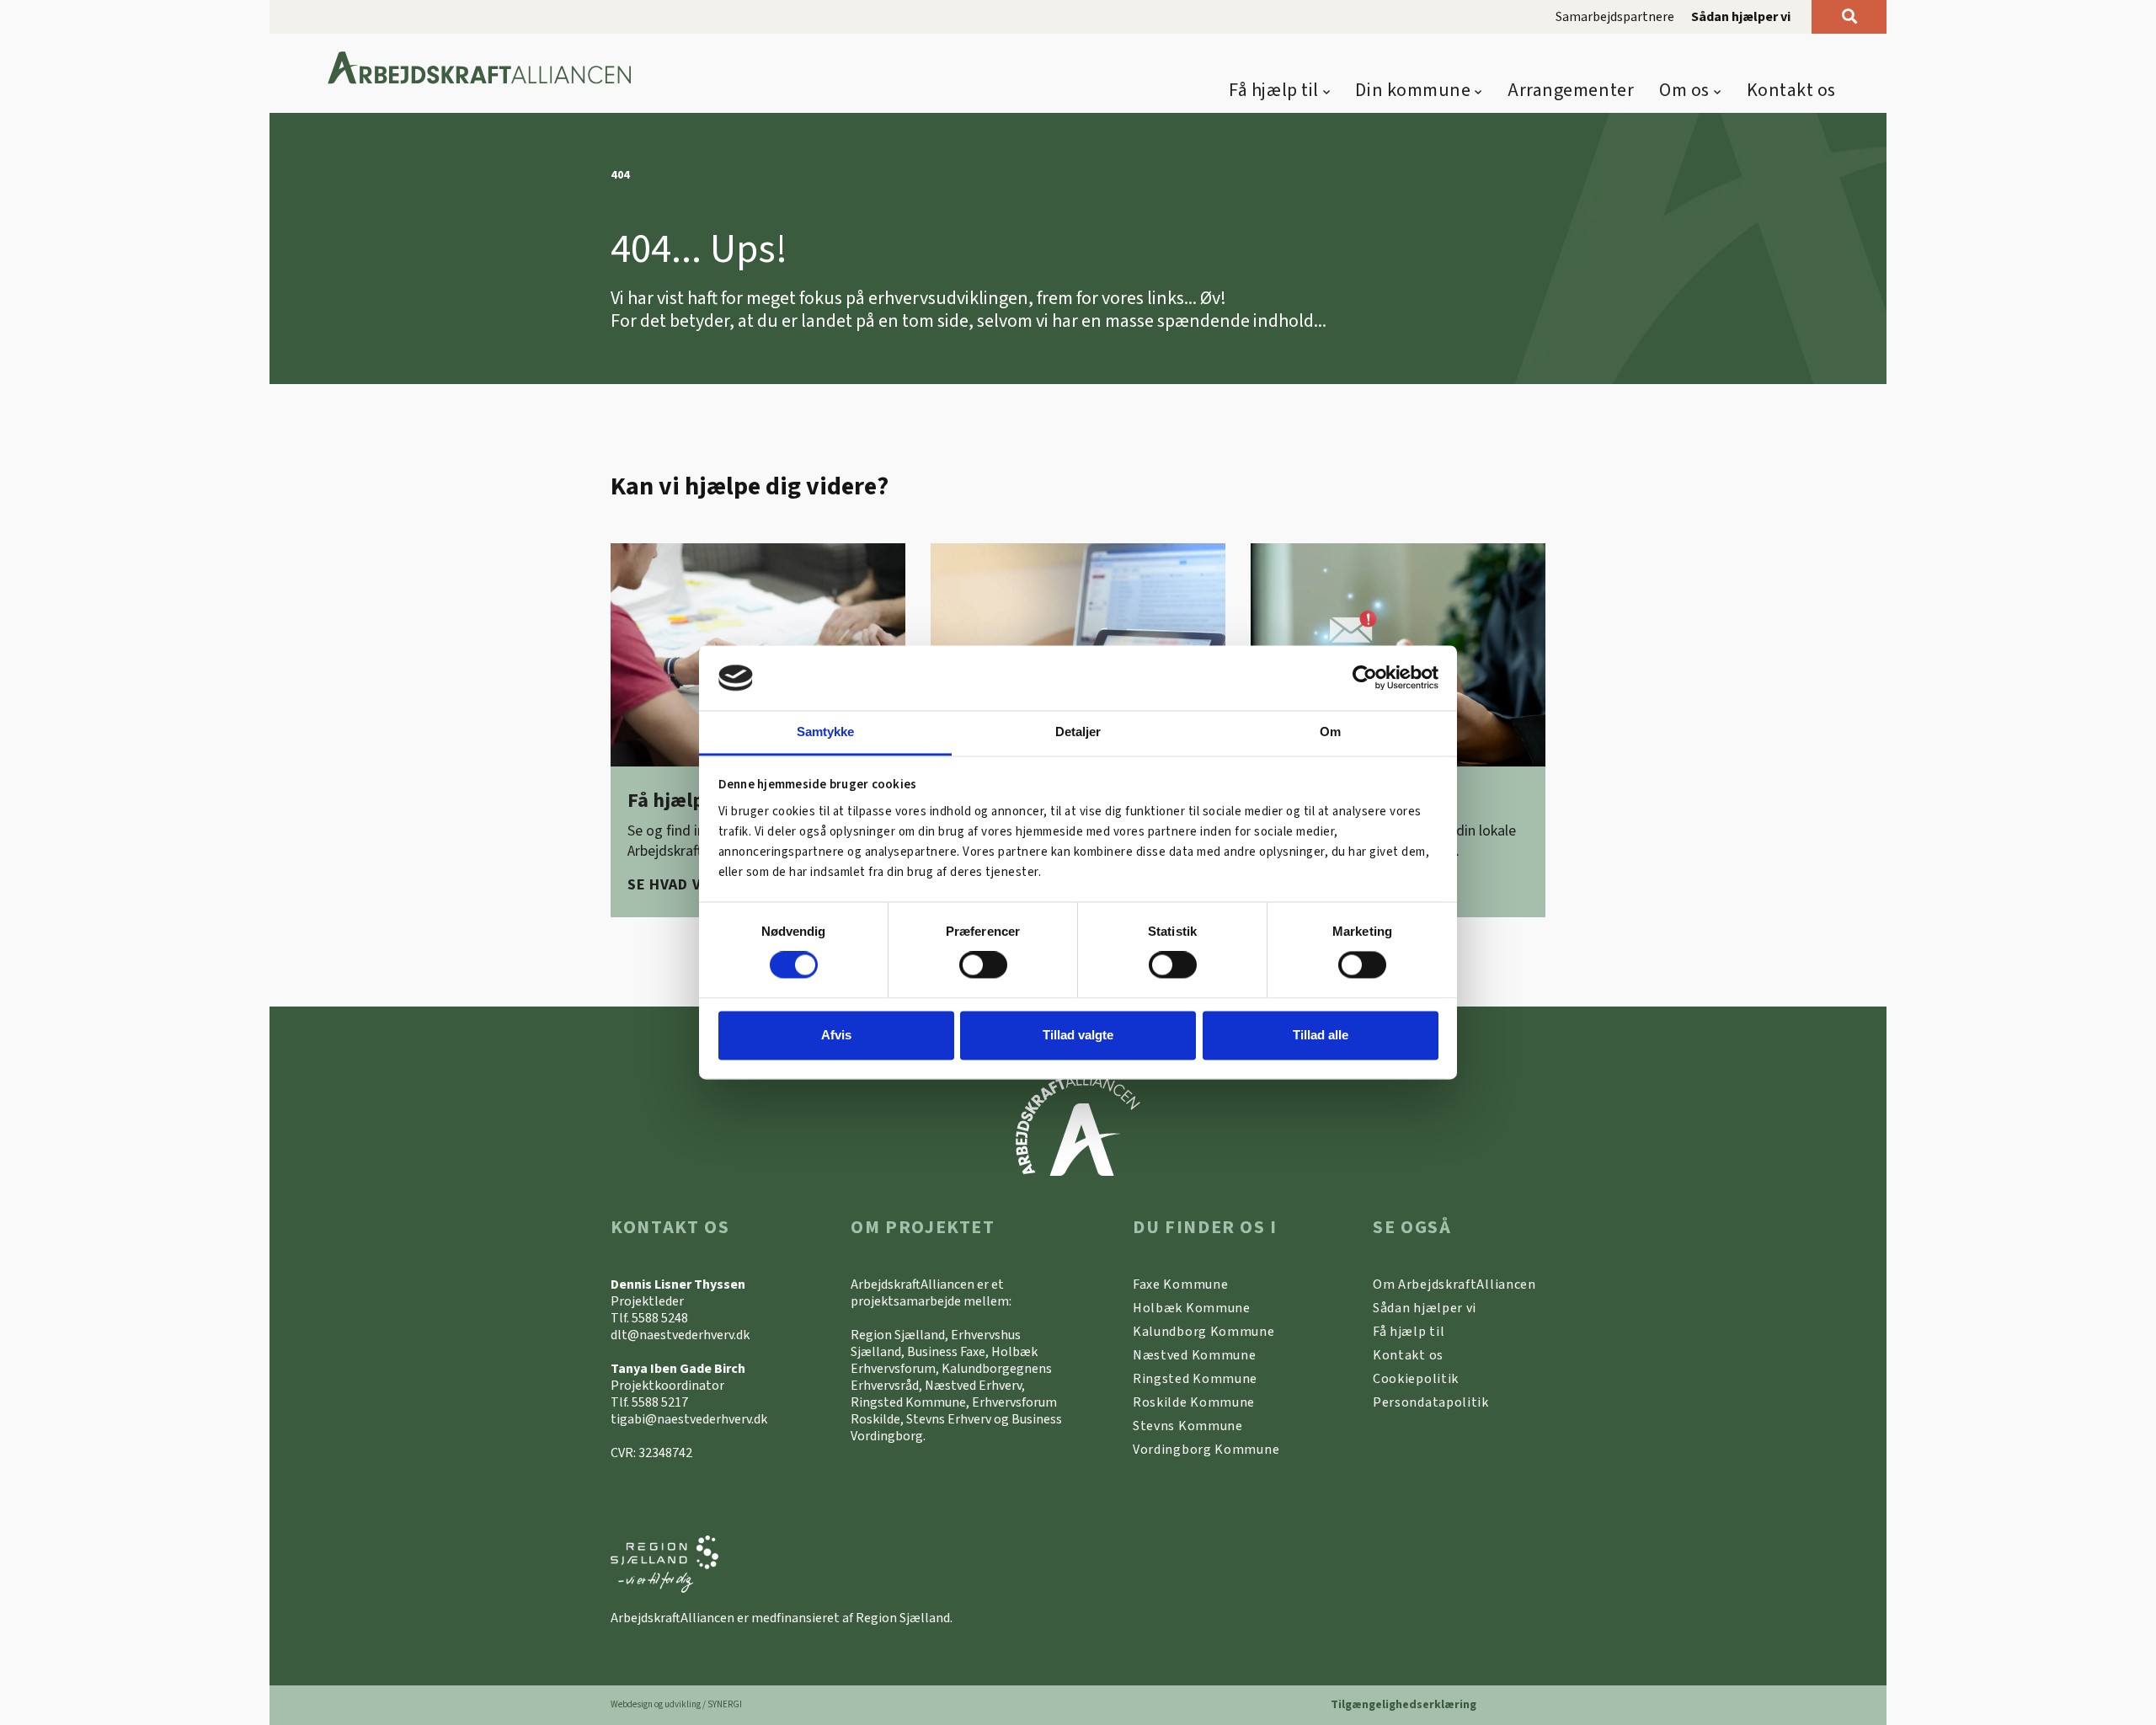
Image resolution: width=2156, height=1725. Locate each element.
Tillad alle (1321, 1035)
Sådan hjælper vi (1741, 17)
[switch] (983, 965)
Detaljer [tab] (1078, 732)
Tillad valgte (1078, 1035)
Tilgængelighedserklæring (1404, 1705)
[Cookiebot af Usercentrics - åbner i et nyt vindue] (1365, 678)
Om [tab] (1330, 732)
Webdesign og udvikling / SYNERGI (676, 1704)
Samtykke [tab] (826, 732)
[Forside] (480, 69)
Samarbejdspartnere (1615, 17)
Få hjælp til (1274, 90)
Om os (1684, 90)
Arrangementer (1571, 90)
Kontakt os (1792, 90)
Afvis (836, 1035)
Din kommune (1413, 90)
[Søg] (1849, 17)
